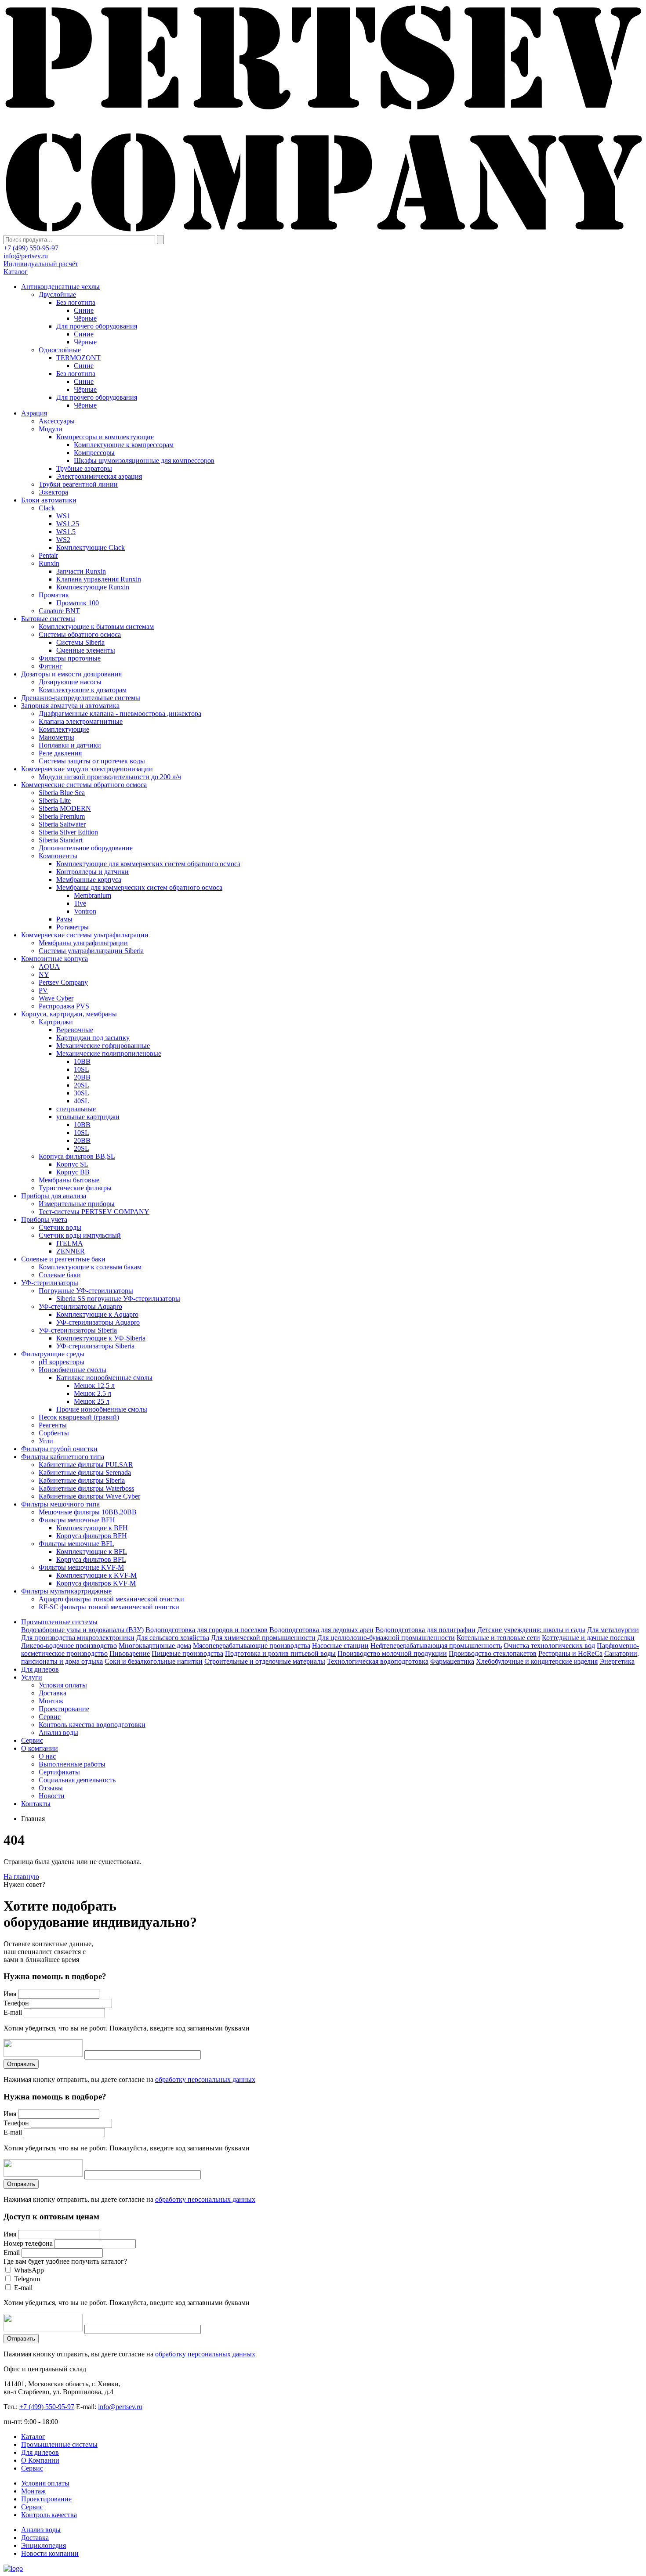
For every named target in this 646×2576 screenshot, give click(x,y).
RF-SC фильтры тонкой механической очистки (109, 1607)
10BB (82, 1061)
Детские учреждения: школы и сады (531, 1630)
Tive (80, 903)
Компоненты (58, 856)
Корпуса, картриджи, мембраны (69, 1014)
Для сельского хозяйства (173, 1638)
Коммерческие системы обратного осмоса (84, 785)
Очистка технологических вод (549, 1646)
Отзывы (51, 1788)
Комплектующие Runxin (93, 587)
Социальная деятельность (77, 1780)
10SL (82, 1069)
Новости (52, 1796)
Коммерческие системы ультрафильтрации (85, 935)
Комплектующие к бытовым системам (96, 627)
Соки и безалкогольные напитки (154, 1661)
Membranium (93, 895)
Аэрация (34, 413)
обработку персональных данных (205, 2079)
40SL (82, 1101)
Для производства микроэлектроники (78, 1638)
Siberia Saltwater (62, 824)
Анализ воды (58, 1732)
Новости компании (50, 2553)
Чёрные (85, 318)
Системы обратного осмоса (80, 634)
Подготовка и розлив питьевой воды (280, 1653)
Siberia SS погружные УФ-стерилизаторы (118, 1299)
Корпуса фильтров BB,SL (77, 1156)
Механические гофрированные (103, 1046)
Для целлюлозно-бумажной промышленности (386, 1638)
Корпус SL (72, 1164)
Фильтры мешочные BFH (77, 1520)
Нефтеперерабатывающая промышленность (436, 1646)
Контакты (36, 1804)
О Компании (40, 2460)
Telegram (27, 2279)
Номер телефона (28, 2243)
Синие (84, 310)
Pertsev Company (63, 982)
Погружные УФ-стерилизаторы (86, 1291)
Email (12, 2253)
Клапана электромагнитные (81, 721)
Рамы (64, 919)
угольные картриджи (88, 1117)
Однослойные (60, 350)
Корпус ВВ (73, 1172)
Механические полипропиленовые (109, 1053)
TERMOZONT (78, 358)
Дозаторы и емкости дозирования (71, 674)
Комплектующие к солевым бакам (90, 1267)
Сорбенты (54, 1433)
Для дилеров (40, 1669)
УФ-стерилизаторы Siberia (78, 1330)
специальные (76, 1109)
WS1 (63, 516)
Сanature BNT (59, 611)
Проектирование (64, 1709)
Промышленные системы (59, 1622)
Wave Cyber (56, 998)
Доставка (53, 1693)
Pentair (48, 555)
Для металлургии (613, 1630)
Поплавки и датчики (70, 745)
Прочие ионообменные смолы (102, 1409)
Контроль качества (49, 2515)
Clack (47, 508)
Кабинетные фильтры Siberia (82, 1480)
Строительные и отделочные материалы (265, 1661)
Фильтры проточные (70, 658)
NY (44, 974)
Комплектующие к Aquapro (97, 1314)
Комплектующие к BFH (92, 1528)
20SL (82, 1085)
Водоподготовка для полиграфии (425, 1630)
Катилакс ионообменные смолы (104, 1378)
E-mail (13, 2012)
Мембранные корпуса (89, 880)
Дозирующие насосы (70, 682)
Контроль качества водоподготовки (92, 1725)
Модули (51, 429)
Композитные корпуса (54, 959)
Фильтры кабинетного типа (63, 1457)
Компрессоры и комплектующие (105, 437)
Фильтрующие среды (53, 1354)
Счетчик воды (60, 1227)
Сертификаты (59, 1772)
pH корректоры (62, 1362)
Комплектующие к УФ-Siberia (101, 1338)
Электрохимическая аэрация (99, 476)
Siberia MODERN (65, 808)
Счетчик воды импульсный (80, 1235)
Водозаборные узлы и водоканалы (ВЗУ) (82, 1630)
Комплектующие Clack (91, 547)
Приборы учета (44, 1219)
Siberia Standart (61, 840)
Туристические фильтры (75, 1188)
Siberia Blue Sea (62, 793)
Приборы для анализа (54, 1196)
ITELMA (70, 1243)
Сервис (50, 1717)
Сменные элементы (86, 650)
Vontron (85, 911)
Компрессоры (94, 453)
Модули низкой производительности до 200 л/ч (110, 777)
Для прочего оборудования (97, 326)
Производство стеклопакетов (493, 1653)
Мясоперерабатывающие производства (252, 1646)
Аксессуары (57, 421)
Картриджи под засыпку (93, 1038)
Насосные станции (340, 1646)
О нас (47, 1756)
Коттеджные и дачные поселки (588, 1638)
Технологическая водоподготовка (378, 1661)
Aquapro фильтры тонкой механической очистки (111, 1599)
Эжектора (53, 492)
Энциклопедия (44, 2545)
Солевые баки (60, 1275)
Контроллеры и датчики (93, 872)
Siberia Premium (62, 816)
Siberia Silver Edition (68, 832)
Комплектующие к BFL (92, 1552)
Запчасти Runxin (81, 571)
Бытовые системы (48, 619)
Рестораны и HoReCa (570, 1653)
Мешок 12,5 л (94, 1386)
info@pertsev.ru (26, 256)
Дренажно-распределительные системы (81, 698)
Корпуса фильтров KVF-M (96, 1583)
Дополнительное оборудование (86, 848)
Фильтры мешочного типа (60, 1504)
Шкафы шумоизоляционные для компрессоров (144, 461)
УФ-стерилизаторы (50, 1283)
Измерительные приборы (77, 1204)
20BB (82, 1077)
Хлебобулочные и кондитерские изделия (537, 1661)
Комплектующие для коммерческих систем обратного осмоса (148, 864)
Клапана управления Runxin (99, 579)
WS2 (63, 540)
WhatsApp (29, 2270)
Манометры (56, 737)
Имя (10, 1994)
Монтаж (51, 1701)
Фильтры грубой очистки (59, 1449)
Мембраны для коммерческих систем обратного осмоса (139, 887)
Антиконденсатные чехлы (60, 287)
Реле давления (60, 753)
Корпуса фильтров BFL (91, 1559)
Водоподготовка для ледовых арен (321, 1630)
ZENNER (71, 1251)
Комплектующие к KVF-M (96, 1575)
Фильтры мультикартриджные (66, 1591)
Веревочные (75, 1030)
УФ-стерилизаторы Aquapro (80, 1306)
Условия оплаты (63, 1685)
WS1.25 (68, 524)
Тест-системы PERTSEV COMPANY (94, 1212)
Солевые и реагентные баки (63, 1259)
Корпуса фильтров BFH (92, 1536)
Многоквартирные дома (155, 1646)
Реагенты (53, 1425)
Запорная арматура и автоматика (70, 706)
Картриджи (56, 1022)
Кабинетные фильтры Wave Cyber (89, 1496)
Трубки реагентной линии (78, 484)
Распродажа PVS (64, 1006)
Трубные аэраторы (84, 468)
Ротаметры (73, 927)
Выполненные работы (72, 1764)
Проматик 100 (78, 603)
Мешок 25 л (92, 1401)
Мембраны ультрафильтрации (83, 943)
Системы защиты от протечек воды (92, 761)
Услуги (32, 1677)
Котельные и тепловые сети (498, 1638)
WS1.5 (66, 532)
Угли (46, 1441)
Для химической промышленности (263, 1638)
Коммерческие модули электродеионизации (87, 769)
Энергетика (617, 1661)
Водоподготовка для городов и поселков (207, 1630)
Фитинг (51, 666)
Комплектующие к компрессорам (124, 445)
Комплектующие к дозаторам (83, 690)
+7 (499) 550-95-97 (31, 248)
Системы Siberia (80, 642)
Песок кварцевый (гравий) (79, 1417)
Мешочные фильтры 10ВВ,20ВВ (88, 1512)
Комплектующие (64, 729)
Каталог (16, 272)
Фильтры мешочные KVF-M (81, 1567)
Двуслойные (57, 294)
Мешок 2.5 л (93, 1393)
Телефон (16, 2003)
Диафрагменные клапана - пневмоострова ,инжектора (120, 714)
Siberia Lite (55, 800)
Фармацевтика (452, 1661)
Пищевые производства (187, 1653)
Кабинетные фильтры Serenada (85, 1472)
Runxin (49, 563)
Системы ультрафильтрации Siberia (91, 951)
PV (43, 990)
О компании (40, 1748)
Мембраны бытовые (69, 1180)
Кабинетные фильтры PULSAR (86, 1465)
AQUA (49, 966)
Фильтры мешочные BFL (76, 1544)
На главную (21, 1877)
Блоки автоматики (49, 500)
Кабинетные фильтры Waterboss (86, 1488)
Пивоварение (130, 1653)
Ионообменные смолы (73, 1370)
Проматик (54, 595)
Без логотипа (76, 302)
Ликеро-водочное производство (69, 1646)
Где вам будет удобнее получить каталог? (65, 2261)
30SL (82, 1093)
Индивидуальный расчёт (41, 264)
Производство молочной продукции (392, 1653)
